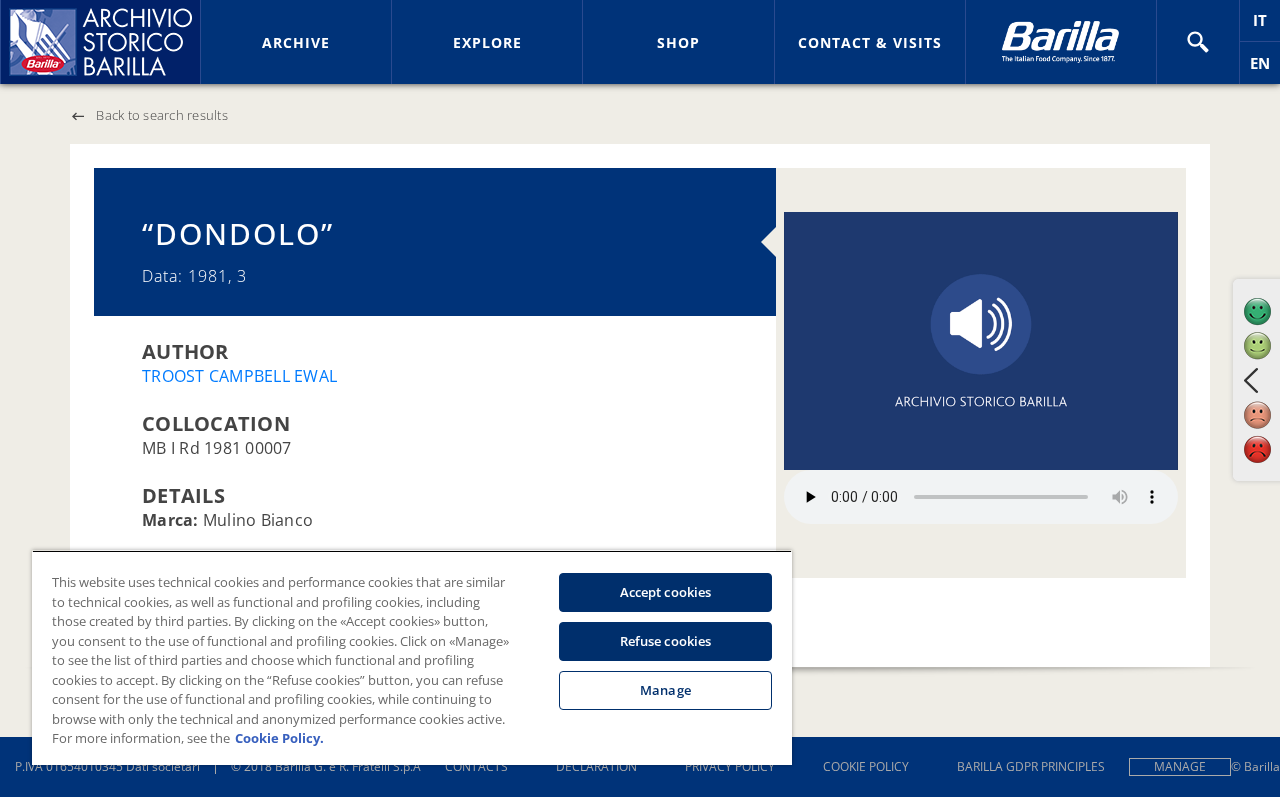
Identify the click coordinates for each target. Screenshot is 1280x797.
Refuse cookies (666, 641)
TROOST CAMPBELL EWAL (239, 376)
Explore (487, 42)
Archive (296, 42)
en (1265, 68)
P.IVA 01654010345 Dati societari (107, 766)
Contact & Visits (870, 42)
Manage (1180, 766)
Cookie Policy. (279, 738)
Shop (678, 42)
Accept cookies (666, 592)
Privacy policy (730, 766)
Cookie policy (866, 766)
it (1266, 25)
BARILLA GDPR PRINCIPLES (1031, 766)
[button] (1198, 42)
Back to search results (162, 115)
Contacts (476, 766)
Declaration (596, 766)
